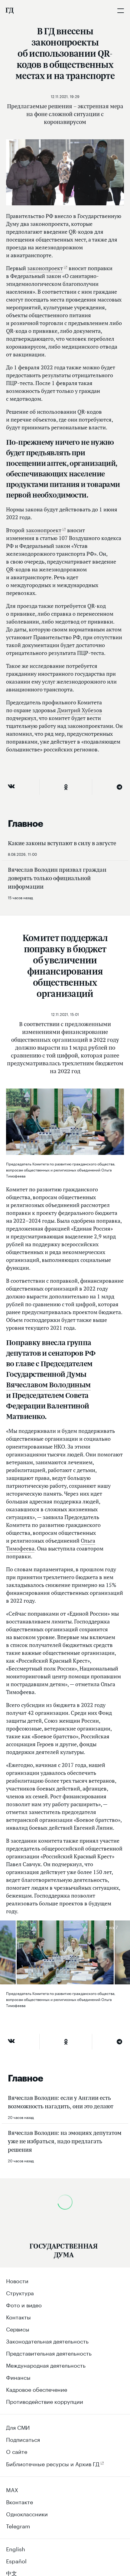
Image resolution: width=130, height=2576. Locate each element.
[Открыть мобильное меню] (121, 11)
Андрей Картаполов (61, 2375)
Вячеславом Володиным (48, 1384)
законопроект (45, 268)
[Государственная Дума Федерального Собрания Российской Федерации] (9, 11)
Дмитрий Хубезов (80, 710)
